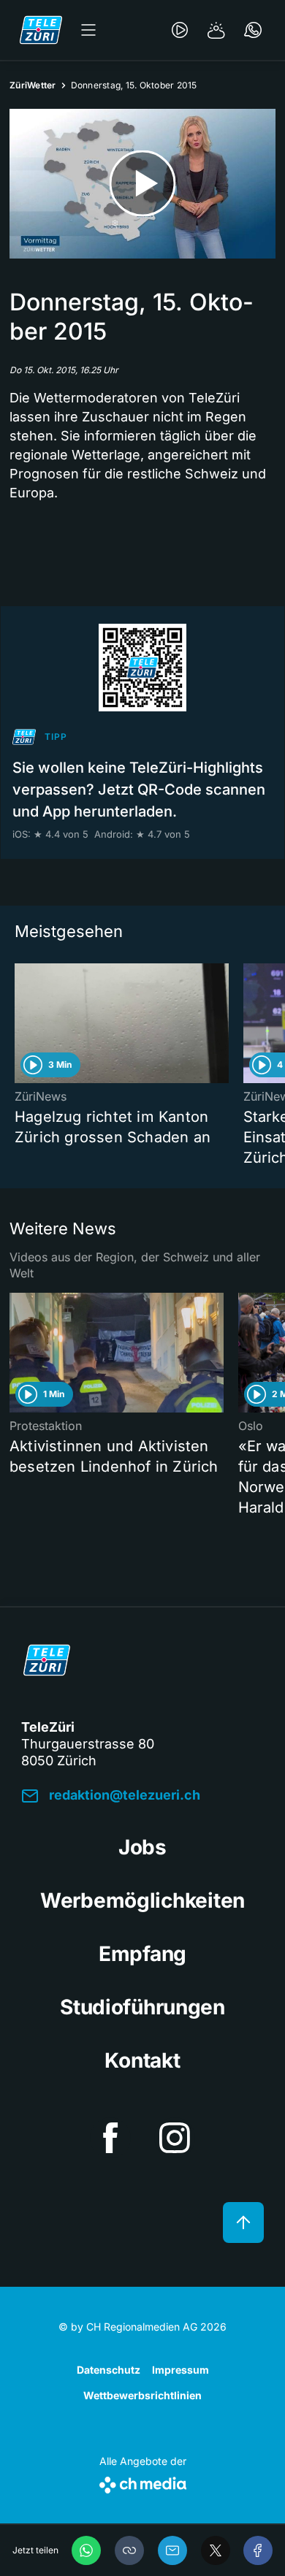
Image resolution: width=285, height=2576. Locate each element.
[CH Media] (143, 2482)
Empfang (142, 1954)
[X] (216, 2550)
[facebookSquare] (110, 2138)
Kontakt (142, 2060)
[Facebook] (258, 2550)
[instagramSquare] (175, 2138)
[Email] (172, 2550)
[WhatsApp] (86, 2550)
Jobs (142, 1847)
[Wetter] (216, 30)
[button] (129, 2550)
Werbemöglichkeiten (142, 1900)
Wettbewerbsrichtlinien (142, 2395)
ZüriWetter (33, 85)
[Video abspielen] (142, 184)
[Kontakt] (253, 30)
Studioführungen (142, 2007)
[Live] (180, 30)
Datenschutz (109, 2370)
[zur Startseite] (41, 30)
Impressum (180, 2370)
